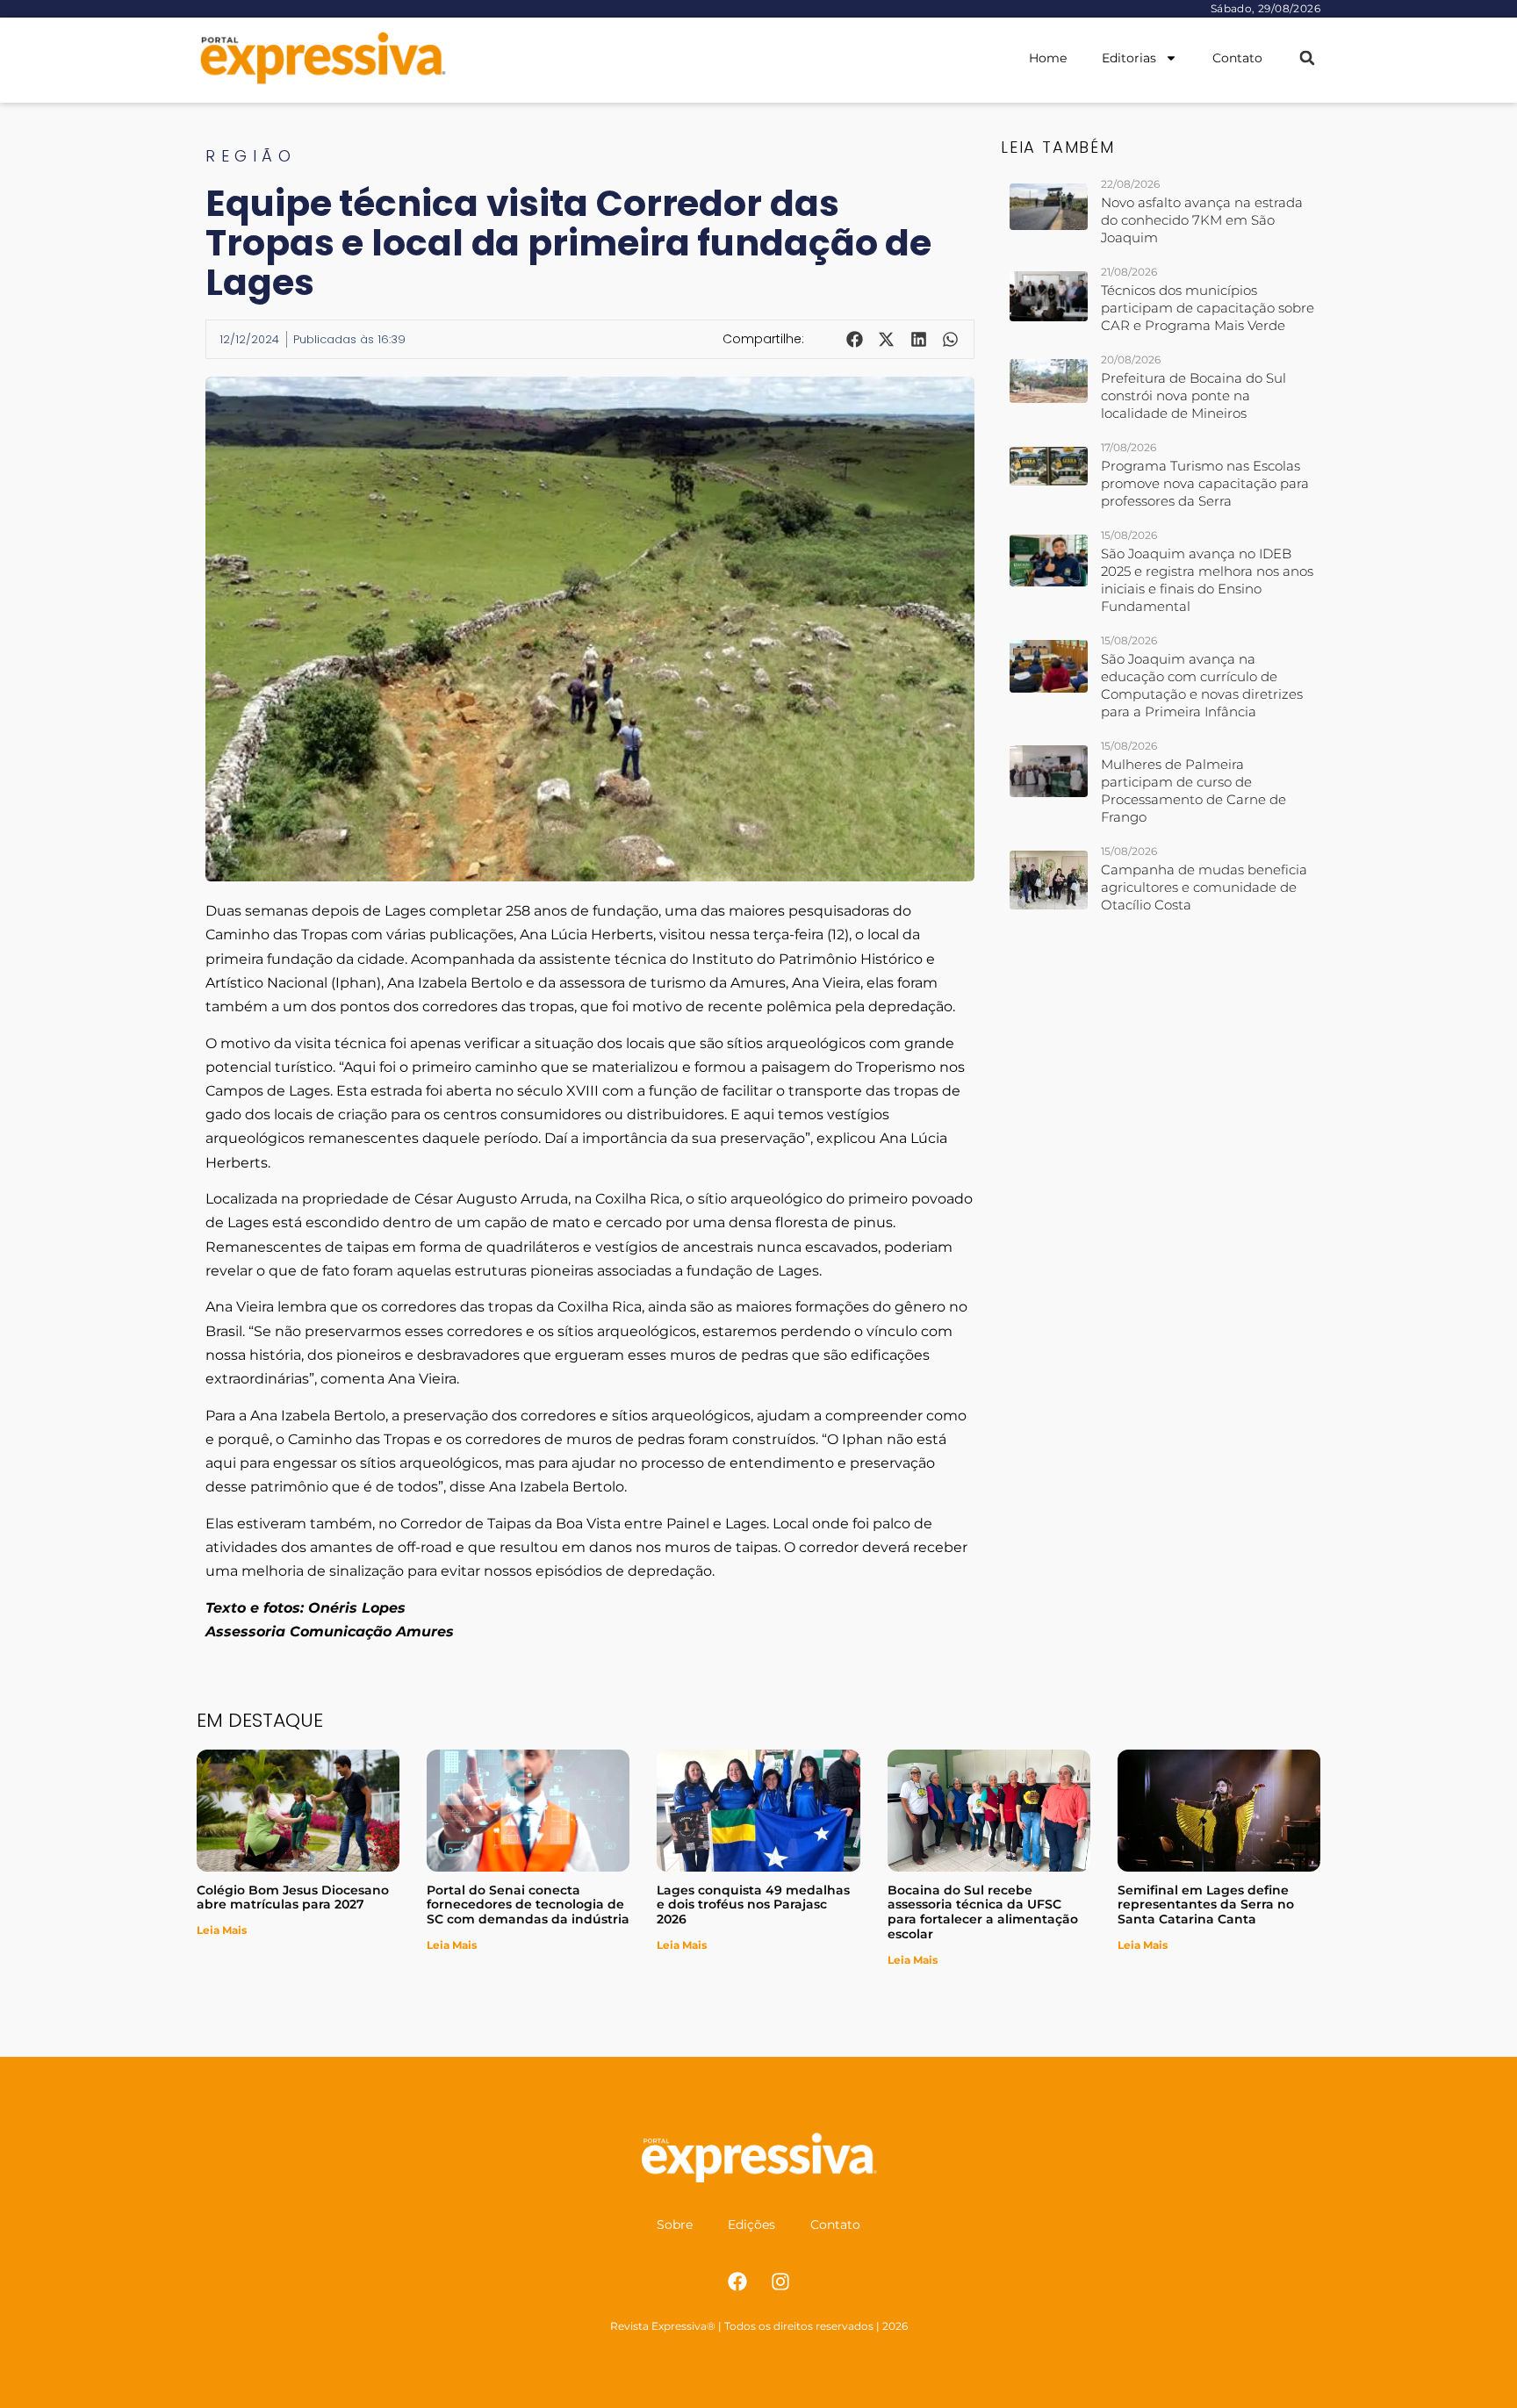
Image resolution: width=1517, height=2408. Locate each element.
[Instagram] (780, 2282)
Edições (751, 2225)
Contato (1237, 58)
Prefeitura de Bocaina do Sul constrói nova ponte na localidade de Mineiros (1193, 395)
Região (251, 156)
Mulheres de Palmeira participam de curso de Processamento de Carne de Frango (1193, 791)
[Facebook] (737, 2282)
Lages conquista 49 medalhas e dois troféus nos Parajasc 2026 (753, 1905)
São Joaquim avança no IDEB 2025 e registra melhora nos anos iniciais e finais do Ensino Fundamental (1207, 580)
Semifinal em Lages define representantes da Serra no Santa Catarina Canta (1206, 1905)
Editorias (1129, 58)
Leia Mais (222, 1930)
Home (1048, 58)
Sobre (675, 2225)
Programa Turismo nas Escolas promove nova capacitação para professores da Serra (1205, 483)
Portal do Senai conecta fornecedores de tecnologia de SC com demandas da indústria (528, 1905)
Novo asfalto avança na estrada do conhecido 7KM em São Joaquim (1202, 220)
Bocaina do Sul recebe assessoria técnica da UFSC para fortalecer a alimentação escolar (983, 1912)
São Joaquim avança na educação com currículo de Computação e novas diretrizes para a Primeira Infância (1202, 685)
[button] (1307, 58)
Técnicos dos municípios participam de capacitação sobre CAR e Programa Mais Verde (1208, 308)
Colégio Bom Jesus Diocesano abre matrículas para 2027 (293, 1898)
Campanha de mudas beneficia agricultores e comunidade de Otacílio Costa (1204, 887)
